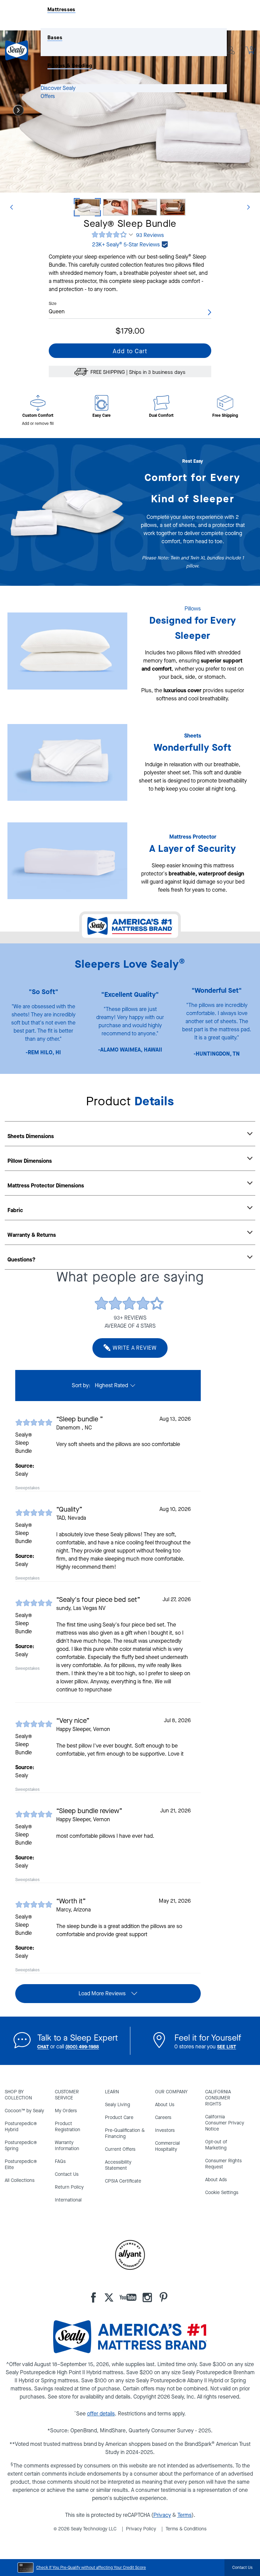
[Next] (18, 110)
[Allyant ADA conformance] (130, 2255)
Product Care (119, 2117)
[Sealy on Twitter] (105, 2297)
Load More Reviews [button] (102, 1993)
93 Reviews (150, 235)
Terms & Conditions (186, 2529)
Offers (48, 96)
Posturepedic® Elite (21, 2164)
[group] (108, 1446)
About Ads (216, 2180)
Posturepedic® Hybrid (21, 2127)
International (68, 2200)
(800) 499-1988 (82, 2047)
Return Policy (69, 2187)
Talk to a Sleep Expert (78, 2038)
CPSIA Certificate (123, 2181)
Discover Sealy (58, 88)
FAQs (60, 2161)
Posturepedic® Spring (21, 2146)
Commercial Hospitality (167, 2146)
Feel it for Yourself (208, 2038)
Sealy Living (117, 2105)
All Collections (20, 2180)
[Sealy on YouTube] (125, 2297)
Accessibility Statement (118, 2165)
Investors (165, 2130)
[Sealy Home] (23, 50)
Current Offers (120, 2149)
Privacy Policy (141, 2529)
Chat (43, 2047)
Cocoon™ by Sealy (24, 2111)
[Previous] (12, 207)
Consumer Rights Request (223, 2164)
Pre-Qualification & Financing (125, 2133)
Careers (163, 2117)
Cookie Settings (222, 2193)
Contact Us (67, 2174)
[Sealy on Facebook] (93, 2297)
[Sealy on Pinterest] (161, 2297)
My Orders (66, 2111)
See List (226, 2047)
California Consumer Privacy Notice (225, 2123)
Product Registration (68, 2127)
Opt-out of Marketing (216, 2145)
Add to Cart (130, 351)
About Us (165, 2105)
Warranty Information (67, 2146)
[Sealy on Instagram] (145, 2297)
